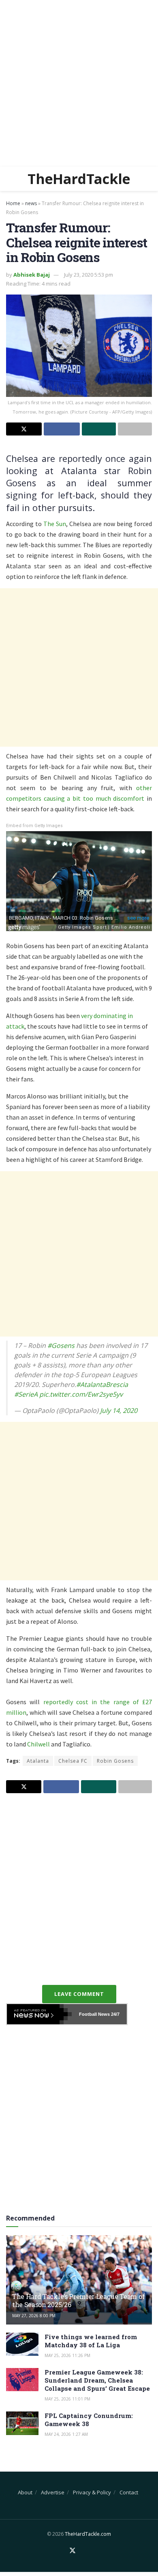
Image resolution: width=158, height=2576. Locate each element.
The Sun (55, 524)
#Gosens (61, 1345)
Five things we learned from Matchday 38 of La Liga (91, 2341)
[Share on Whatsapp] (99, 429)
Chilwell (38, 1744)
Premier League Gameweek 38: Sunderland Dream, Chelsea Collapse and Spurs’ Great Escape (97, 2380)
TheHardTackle (79, 179)
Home (13, 203)
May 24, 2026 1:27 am (66, 2434)
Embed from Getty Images (34, 826)
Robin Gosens (115, 1761)
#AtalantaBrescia (102, 1384)
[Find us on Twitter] (73, 2551)
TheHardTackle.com (88, 2534)
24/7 (115, 2014)
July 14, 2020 (119, 1410)
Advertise (53, 2492)
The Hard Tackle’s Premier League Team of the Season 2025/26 (78, 2301)
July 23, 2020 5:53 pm (89, 275)
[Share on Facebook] (62, 429)
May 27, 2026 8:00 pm (34, 2316)
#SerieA (26, 1394)
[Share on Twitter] (24, 429)
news (31, 203)
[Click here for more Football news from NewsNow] (39, 2014)
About (25, 2492)
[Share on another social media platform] (135, 429)
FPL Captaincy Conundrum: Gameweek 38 (89, 2420)
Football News (94, 2014)
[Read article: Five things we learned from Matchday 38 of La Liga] (22, 2344)
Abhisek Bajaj (32, 275)
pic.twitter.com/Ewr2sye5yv (81, 1394)
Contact (129, 2492)
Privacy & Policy (92, 2492)
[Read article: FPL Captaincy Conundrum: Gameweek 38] (22, 2423)
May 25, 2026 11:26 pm (67, 2355)
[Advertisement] (79, 83)
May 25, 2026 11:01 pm (67, 2399)
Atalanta (38, 1761)
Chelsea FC (73, 1761)
